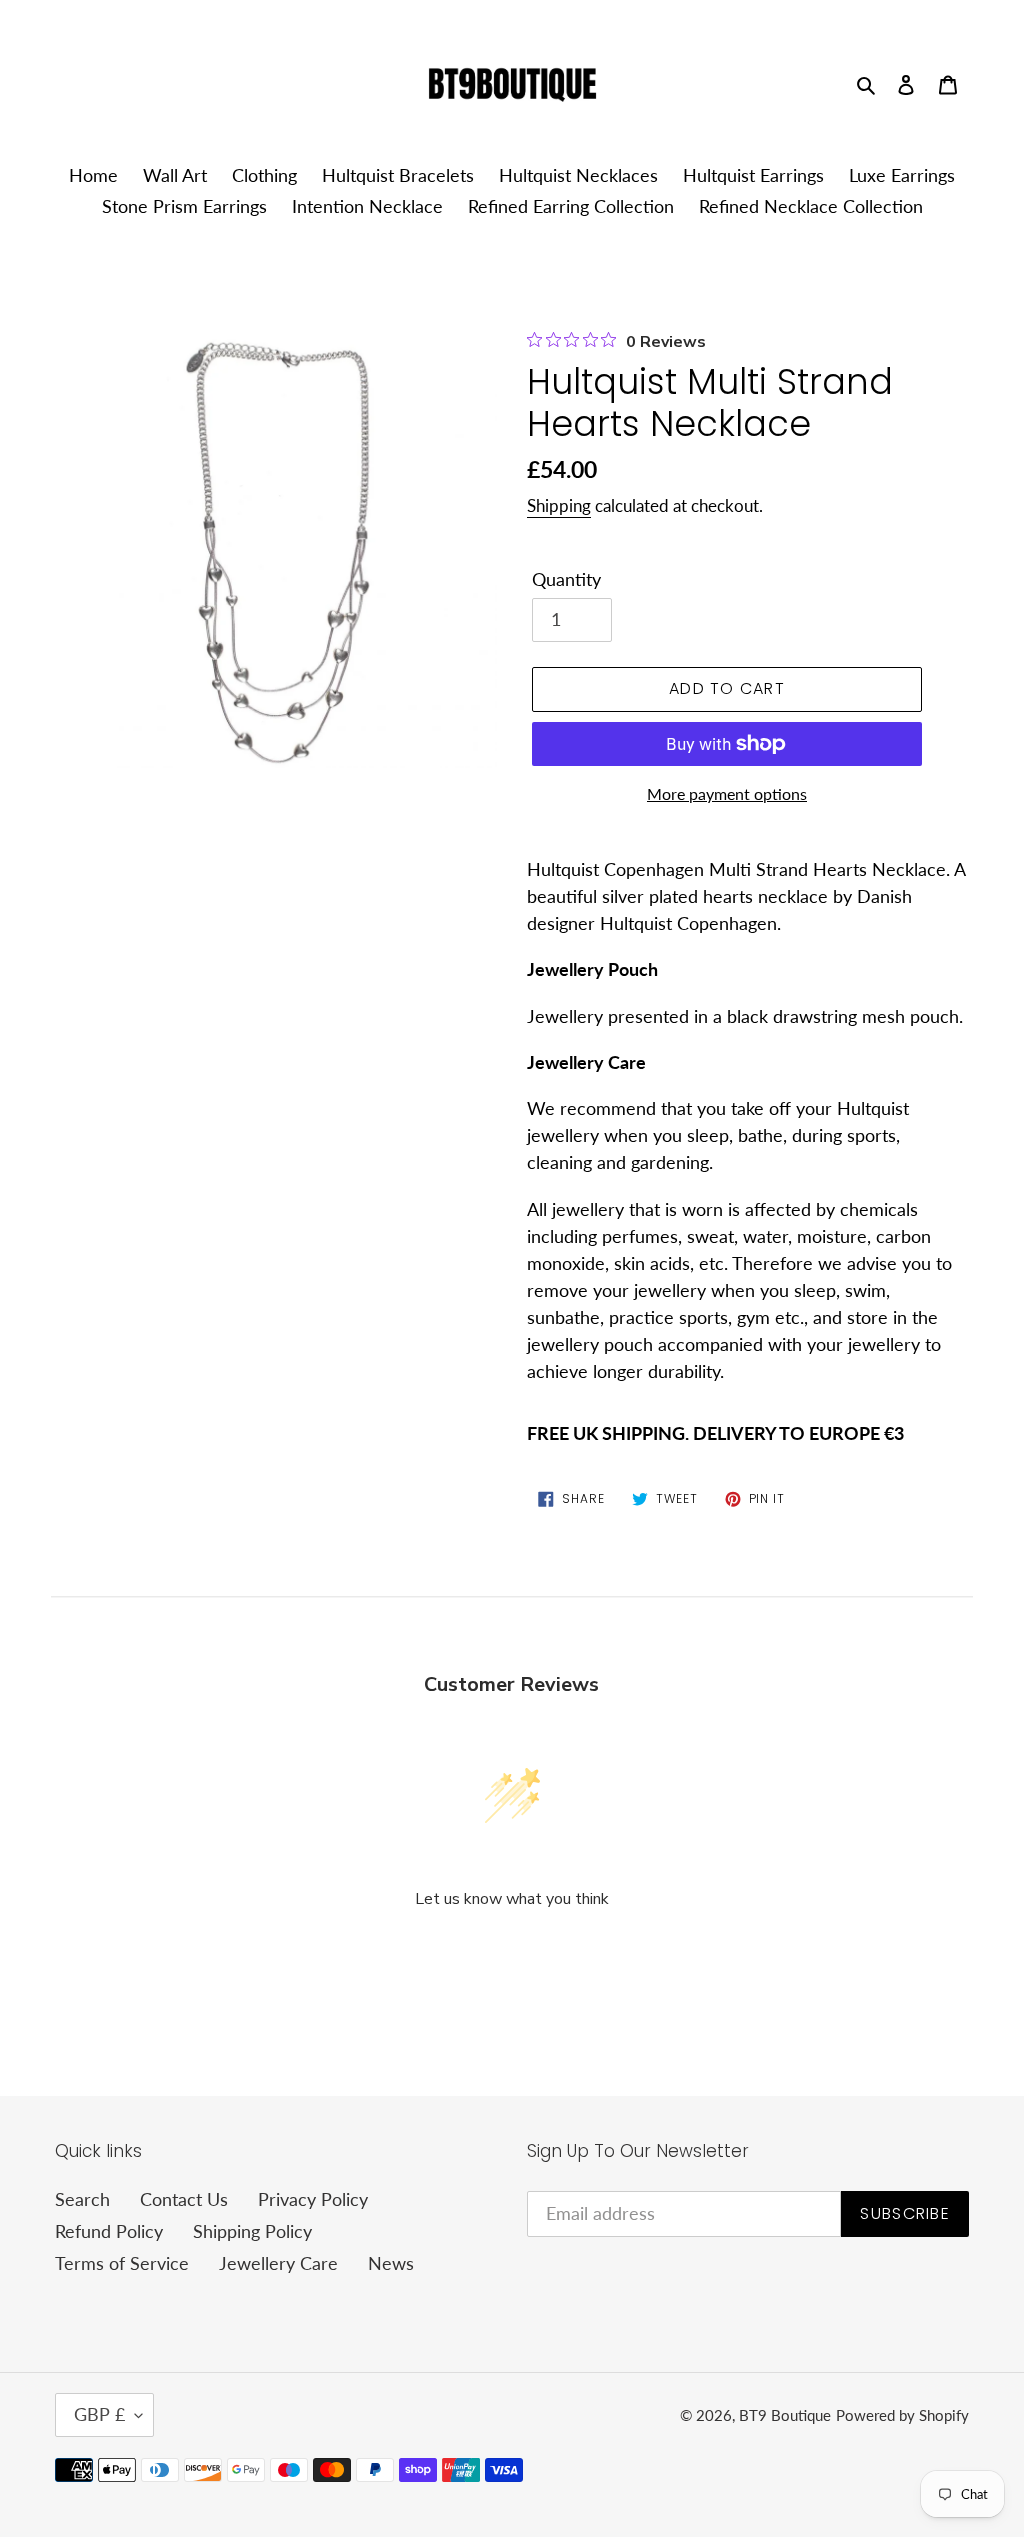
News (391, 2263)
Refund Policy (109, 2231)
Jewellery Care (278, 2263)
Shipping (559, 505)
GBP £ (99, 2414)
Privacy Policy (313, 2199)
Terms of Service (122, 2263)
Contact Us (184, 2199)
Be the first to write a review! (512, 1952)
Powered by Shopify (902, 2415)
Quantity (566, 579)
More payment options (727, 793)
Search (82, 2199)
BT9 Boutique (785, 2415)
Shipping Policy (252, 2231)
